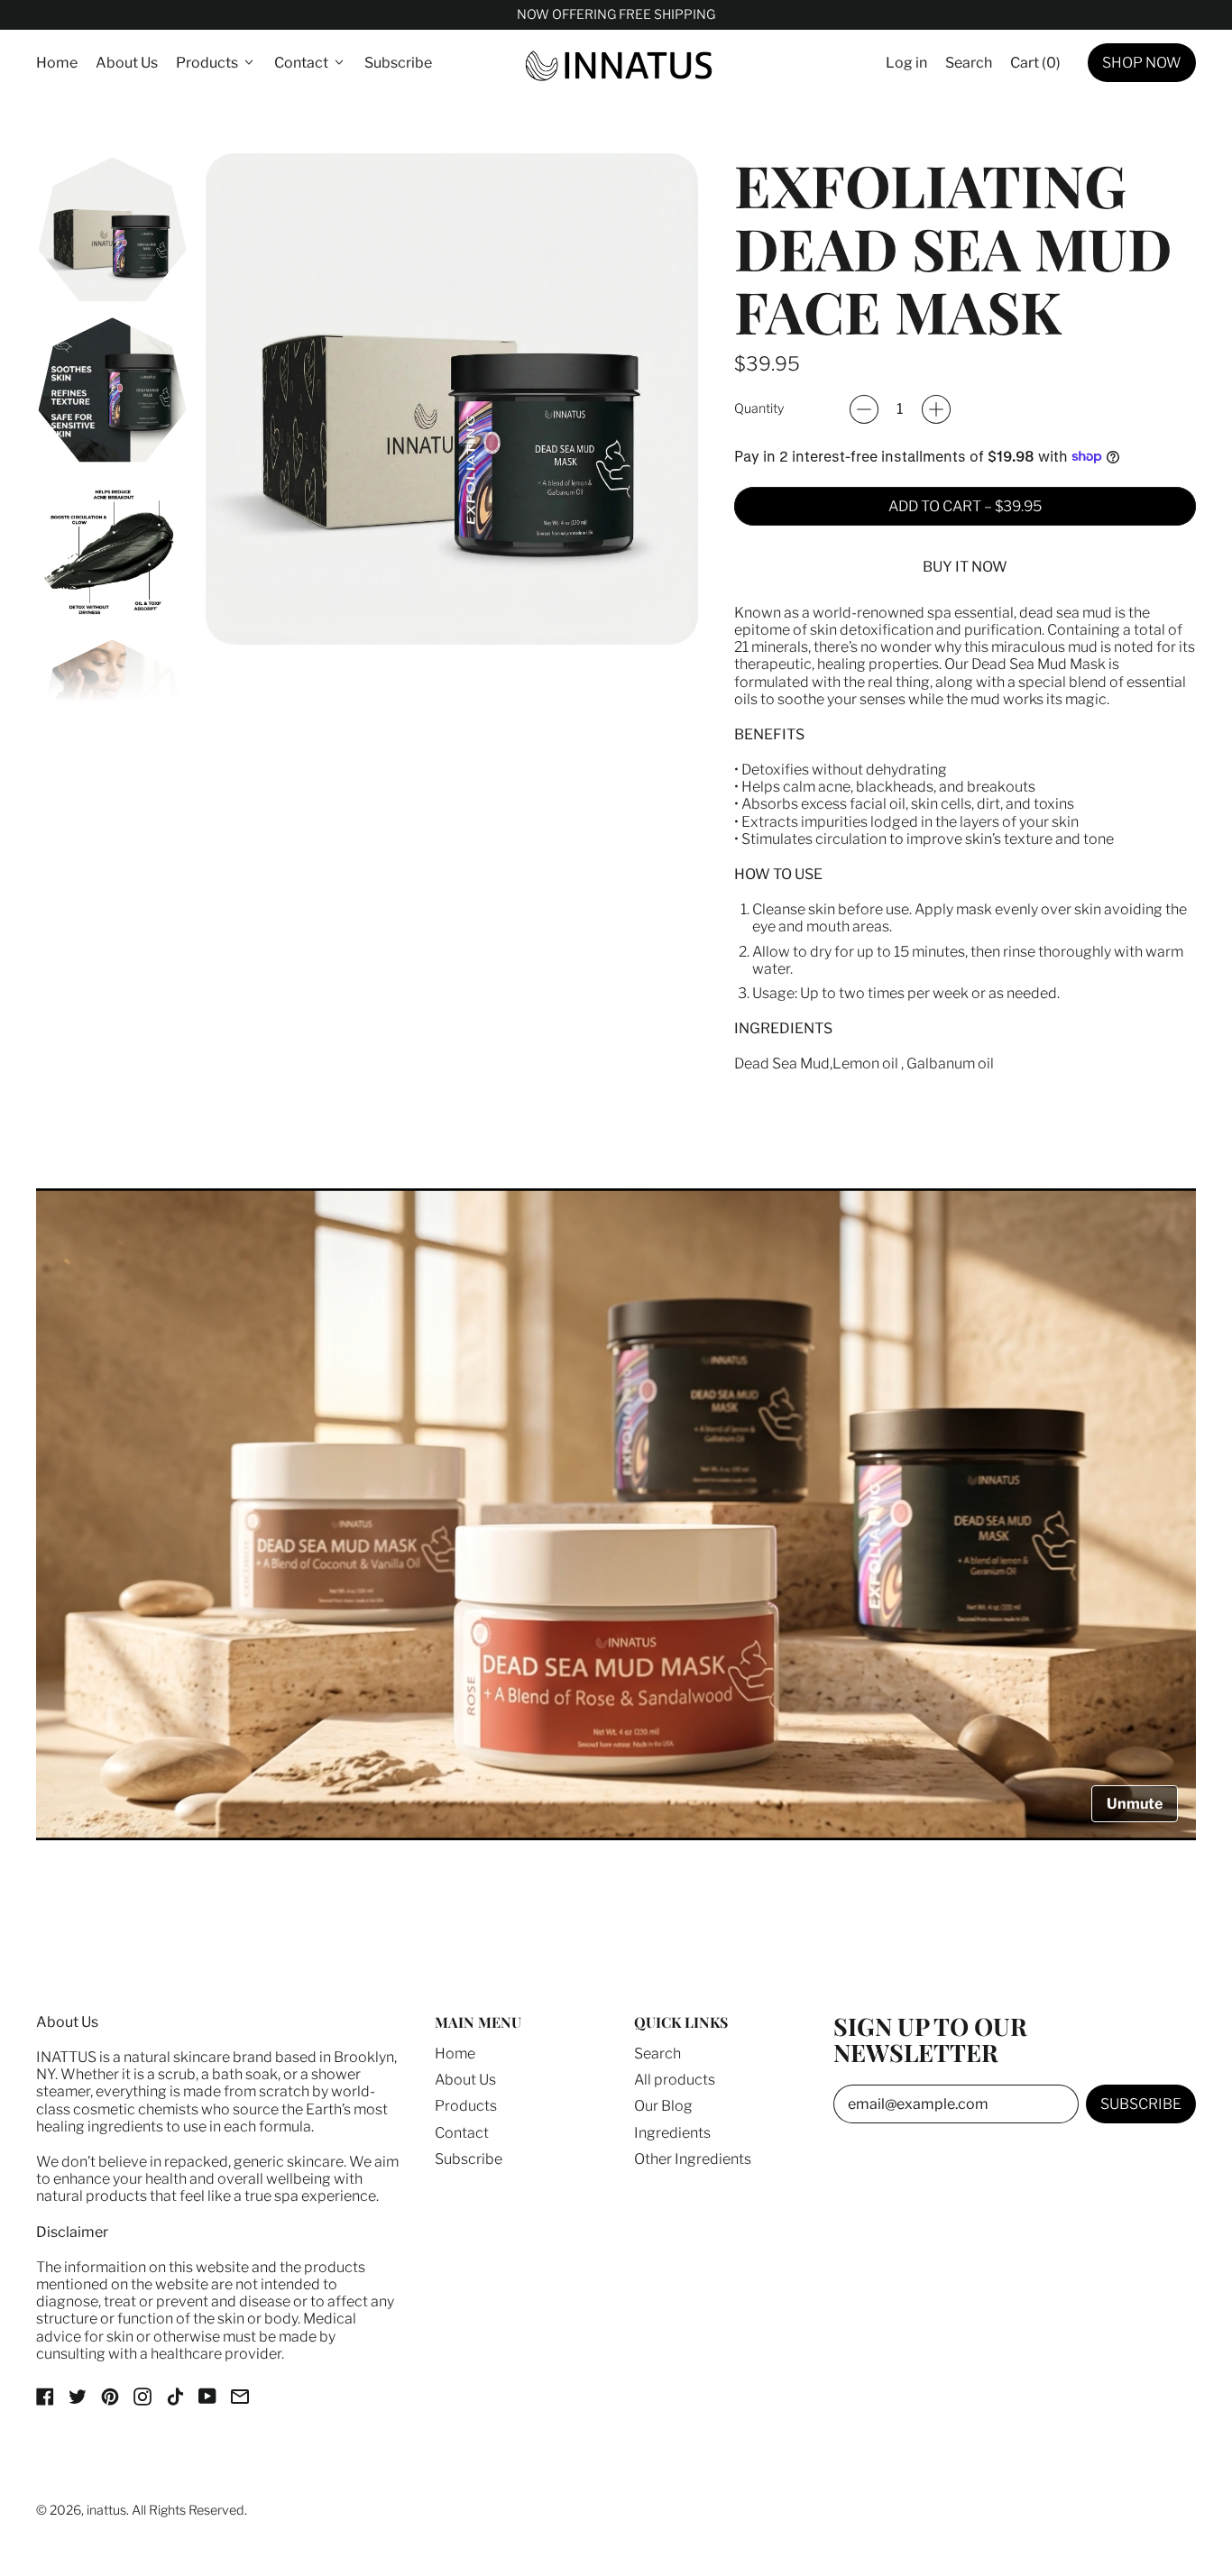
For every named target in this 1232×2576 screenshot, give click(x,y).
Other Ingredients (693, 2159)
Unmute (1135, 1804)
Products (466, 2106)
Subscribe (398, 63)
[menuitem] (112, 229)
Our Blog (663, 2106)
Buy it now (965, 567)
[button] (969, 63)
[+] (936, 409)
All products (675, 2080)
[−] (864, 409)
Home (57, 63)
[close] (329, 2473)
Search (657, 2053)
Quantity (759, 409)
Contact (462, 2133)
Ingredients (672, 2133)
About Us (127, 63)
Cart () (1035, 67)
